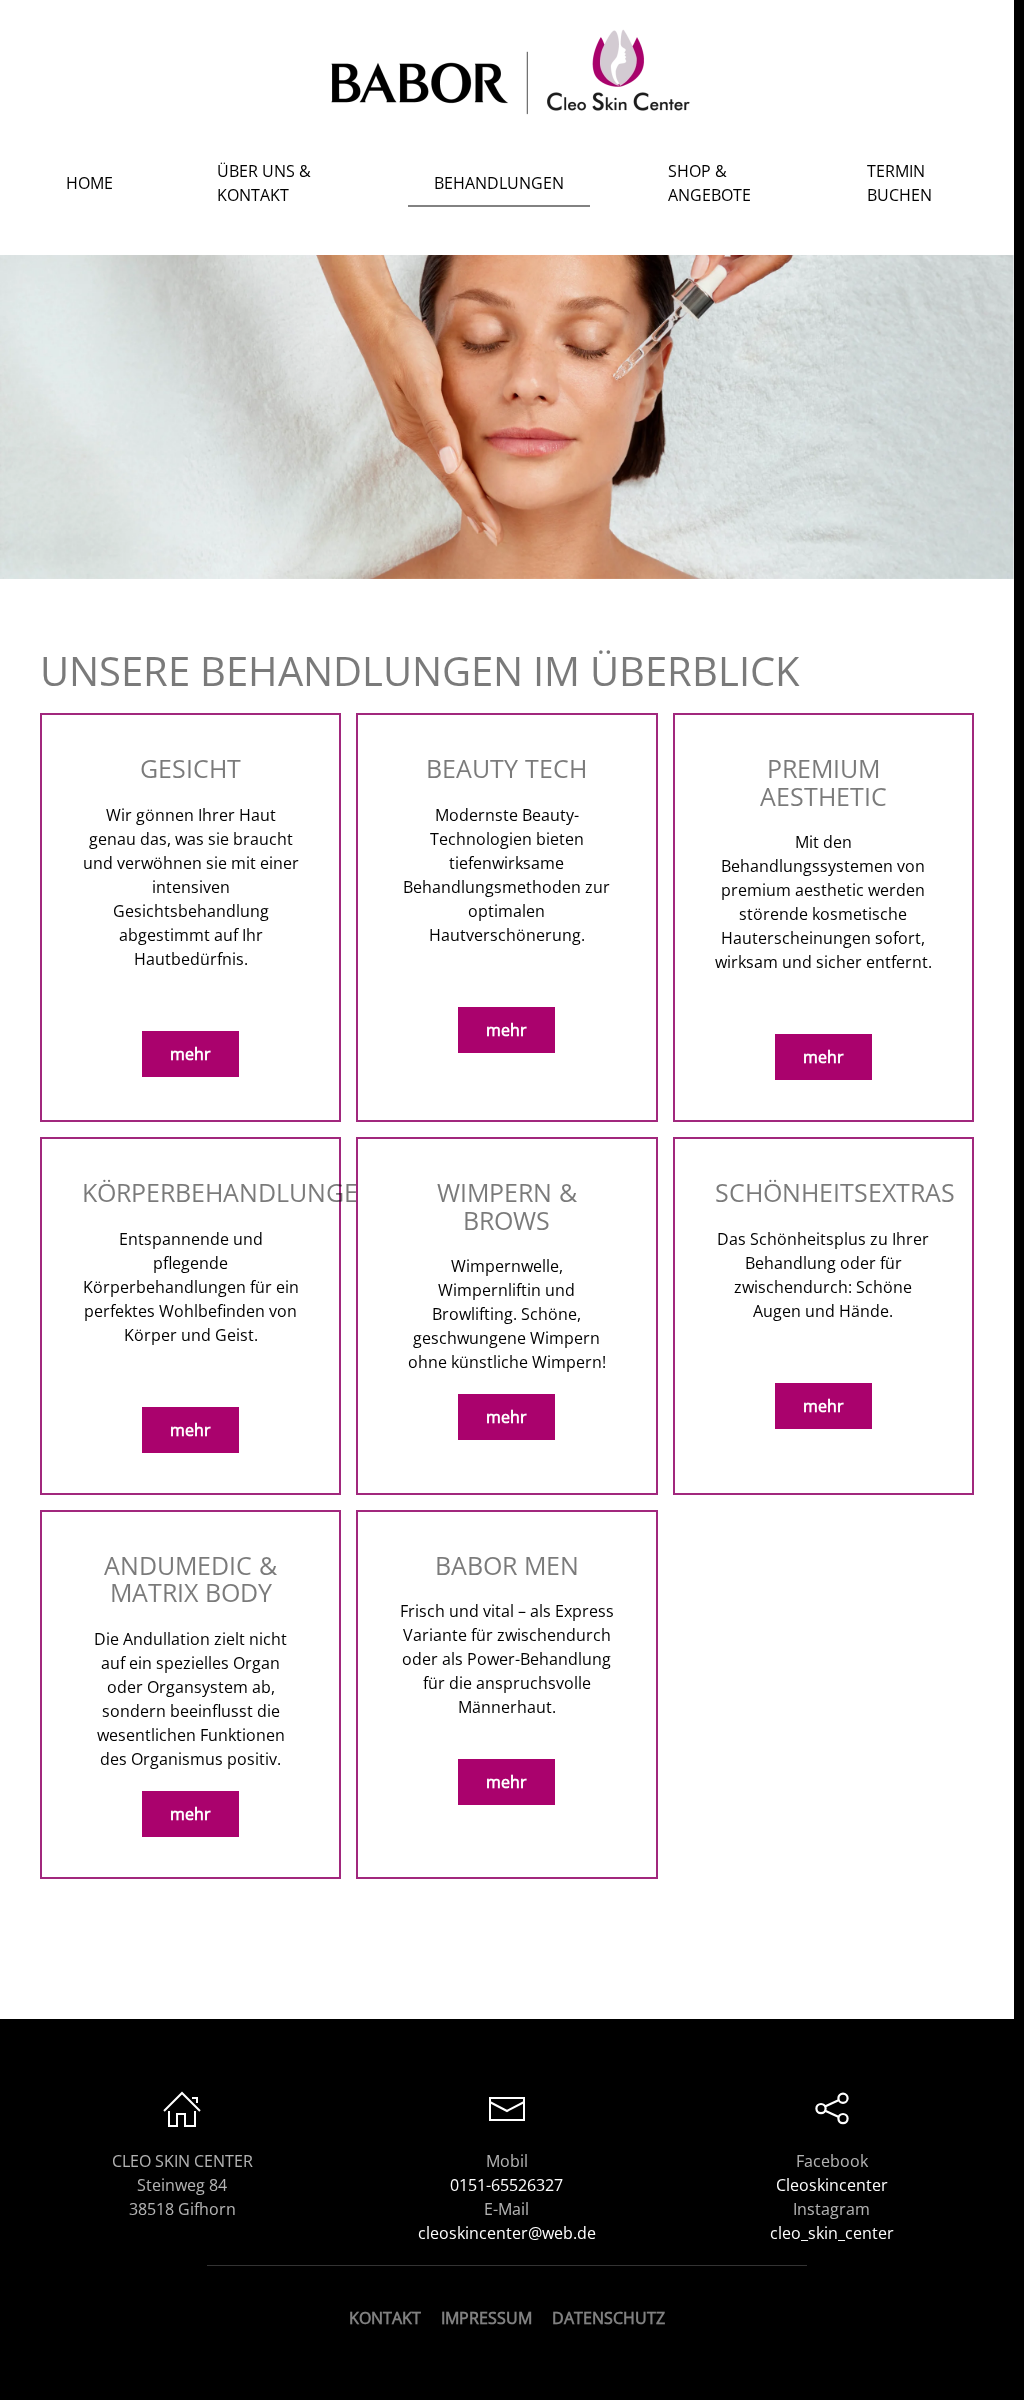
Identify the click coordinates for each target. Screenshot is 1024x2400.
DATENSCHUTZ (608, 2318)
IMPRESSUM (486, 2318)
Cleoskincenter (832, 2185)
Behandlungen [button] (499, 183)
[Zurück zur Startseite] (507, 70)
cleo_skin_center (832, 2233)
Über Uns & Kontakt (264, 183)
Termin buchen (899, 183)
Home (89, 183)
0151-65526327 (506, 2185)
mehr (190, 1054)
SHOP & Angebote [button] (709, 183)
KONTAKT (385, 2318)
